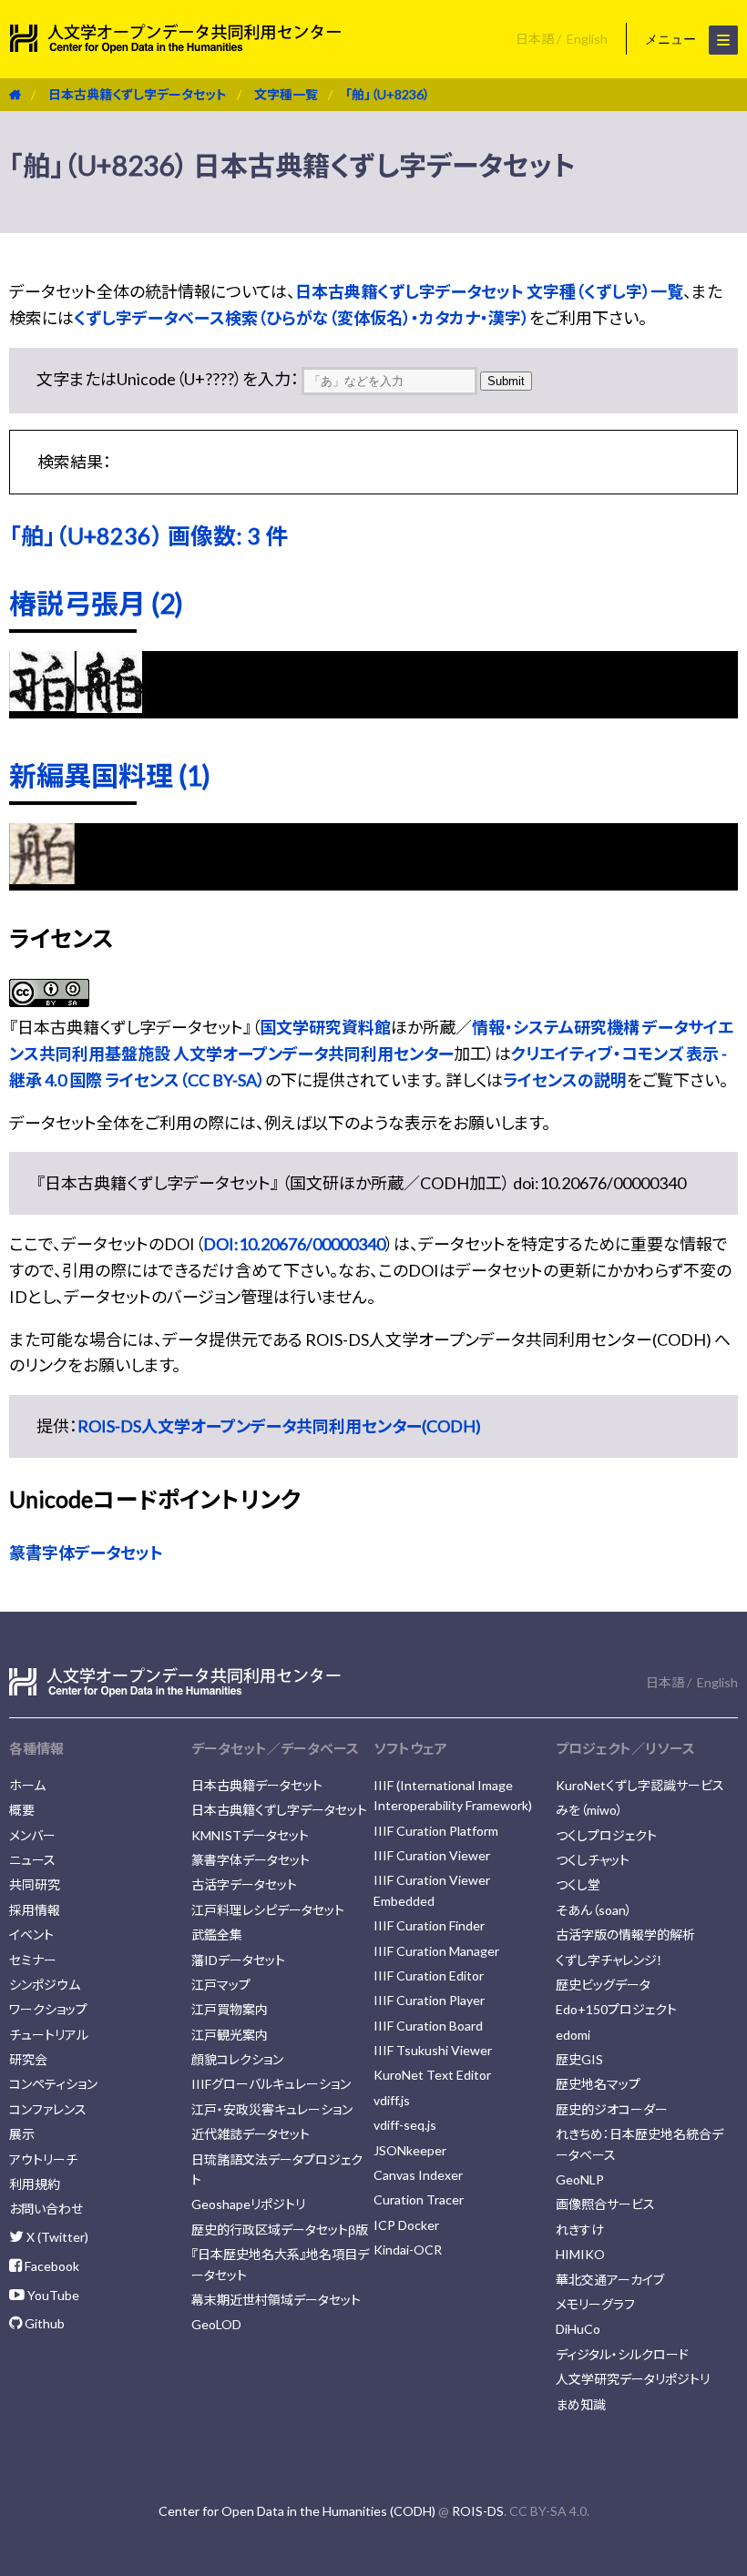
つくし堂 (578, 1884)
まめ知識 (581, 2404)
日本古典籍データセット (257, 1785)
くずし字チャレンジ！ (609, 1960)
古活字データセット (244, 1884)
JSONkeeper (410, 2150)
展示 (22, 2134)
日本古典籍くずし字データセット (138, 94)
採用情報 (35, 1910)
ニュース (32, 1860)
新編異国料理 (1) (110, 775)
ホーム (27, 1785)
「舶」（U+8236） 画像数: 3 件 (148, 535)
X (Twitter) (56, 2237)
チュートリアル (49, 2035)
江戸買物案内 (230, 2009)
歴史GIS (579, 2059)
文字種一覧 (286, 94)
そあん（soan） (594, 1910)
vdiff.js (392, 2100)
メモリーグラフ (595, 2304)
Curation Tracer (419, 2199)
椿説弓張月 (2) (96, 603)
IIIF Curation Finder (429, 1925)
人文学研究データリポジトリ (633, 2379)
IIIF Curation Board (428, 2026)
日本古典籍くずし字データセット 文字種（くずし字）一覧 (489, 291)
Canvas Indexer (418, 2175)
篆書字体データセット (86, 1553)
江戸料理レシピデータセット (268, 1910)
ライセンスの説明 (565, 1080)
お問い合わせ (46, 2209)
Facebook (51, 2266)
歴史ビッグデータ (603, 1985)
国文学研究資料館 (325, 1027)
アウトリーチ (43, 2159)
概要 (22, 1810)
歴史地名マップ (598, 2084)
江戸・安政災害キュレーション (272, 2109)
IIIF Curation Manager (436, 1951)
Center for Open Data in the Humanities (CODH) (297, 2511)
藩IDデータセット (238, 1960)
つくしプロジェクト (606, 1835)
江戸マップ (221, 1985)
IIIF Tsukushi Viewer (433, 2050)
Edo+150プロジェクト (616, 2009)
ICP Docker (406, 2225)
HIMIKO (580, 2254)
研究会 (28, 2059)
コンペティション (53, 2084)
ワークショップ (48, 2009)
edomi (573, 2035)
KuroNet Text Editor (432, 2075)
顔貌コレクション (237, 2059)
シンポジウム (45, 1985)
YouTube (52, 2295)
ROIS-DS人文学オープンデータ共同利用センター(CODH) (279, 1426)
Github (43, 2323)
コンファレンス (48, 2109)
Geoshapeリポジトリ (248, 2204)
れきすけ (580, 2230)
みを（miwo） (589, 1810)
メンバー (32, 1835)
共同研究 (35, 1884)
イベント (31, 1935)
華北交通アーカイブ (610, 2280)
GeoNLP (580, 2179)
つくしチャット (593, 1860)
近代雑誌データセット (251, 2134)
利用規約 (35, 2184)
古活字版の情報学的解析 (625, 1935)
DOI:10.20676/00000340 (294, 1244)
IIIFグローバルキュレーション (271, 2084)
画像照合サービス (605, 2204)
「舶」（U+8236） (388, 94)
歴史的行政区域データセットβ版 (280, 2230)
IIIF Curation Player (429, 2000)
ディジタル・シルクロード (622, 2354)
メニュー (672, 39)
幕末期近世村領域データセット (276, 2300)
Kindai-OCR (408, 2250)
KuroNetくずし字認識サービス (640, 1785)
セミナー (33, 1960)
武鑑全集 (217, 1935)
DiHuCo (578, 2329)
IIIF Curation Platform (436, 1831)
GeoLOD (216, 2324)
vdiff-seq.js (405, 2125)
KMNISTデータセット (250, 1835)
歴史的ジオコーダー (612, 2109)
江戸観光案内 (230, 2035)
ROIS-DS (478, 2511)
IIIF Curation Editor (429, 1975)
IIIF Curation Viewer (432, 1855)
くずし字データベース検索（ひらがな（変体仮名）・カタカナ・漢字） (302, 318)
